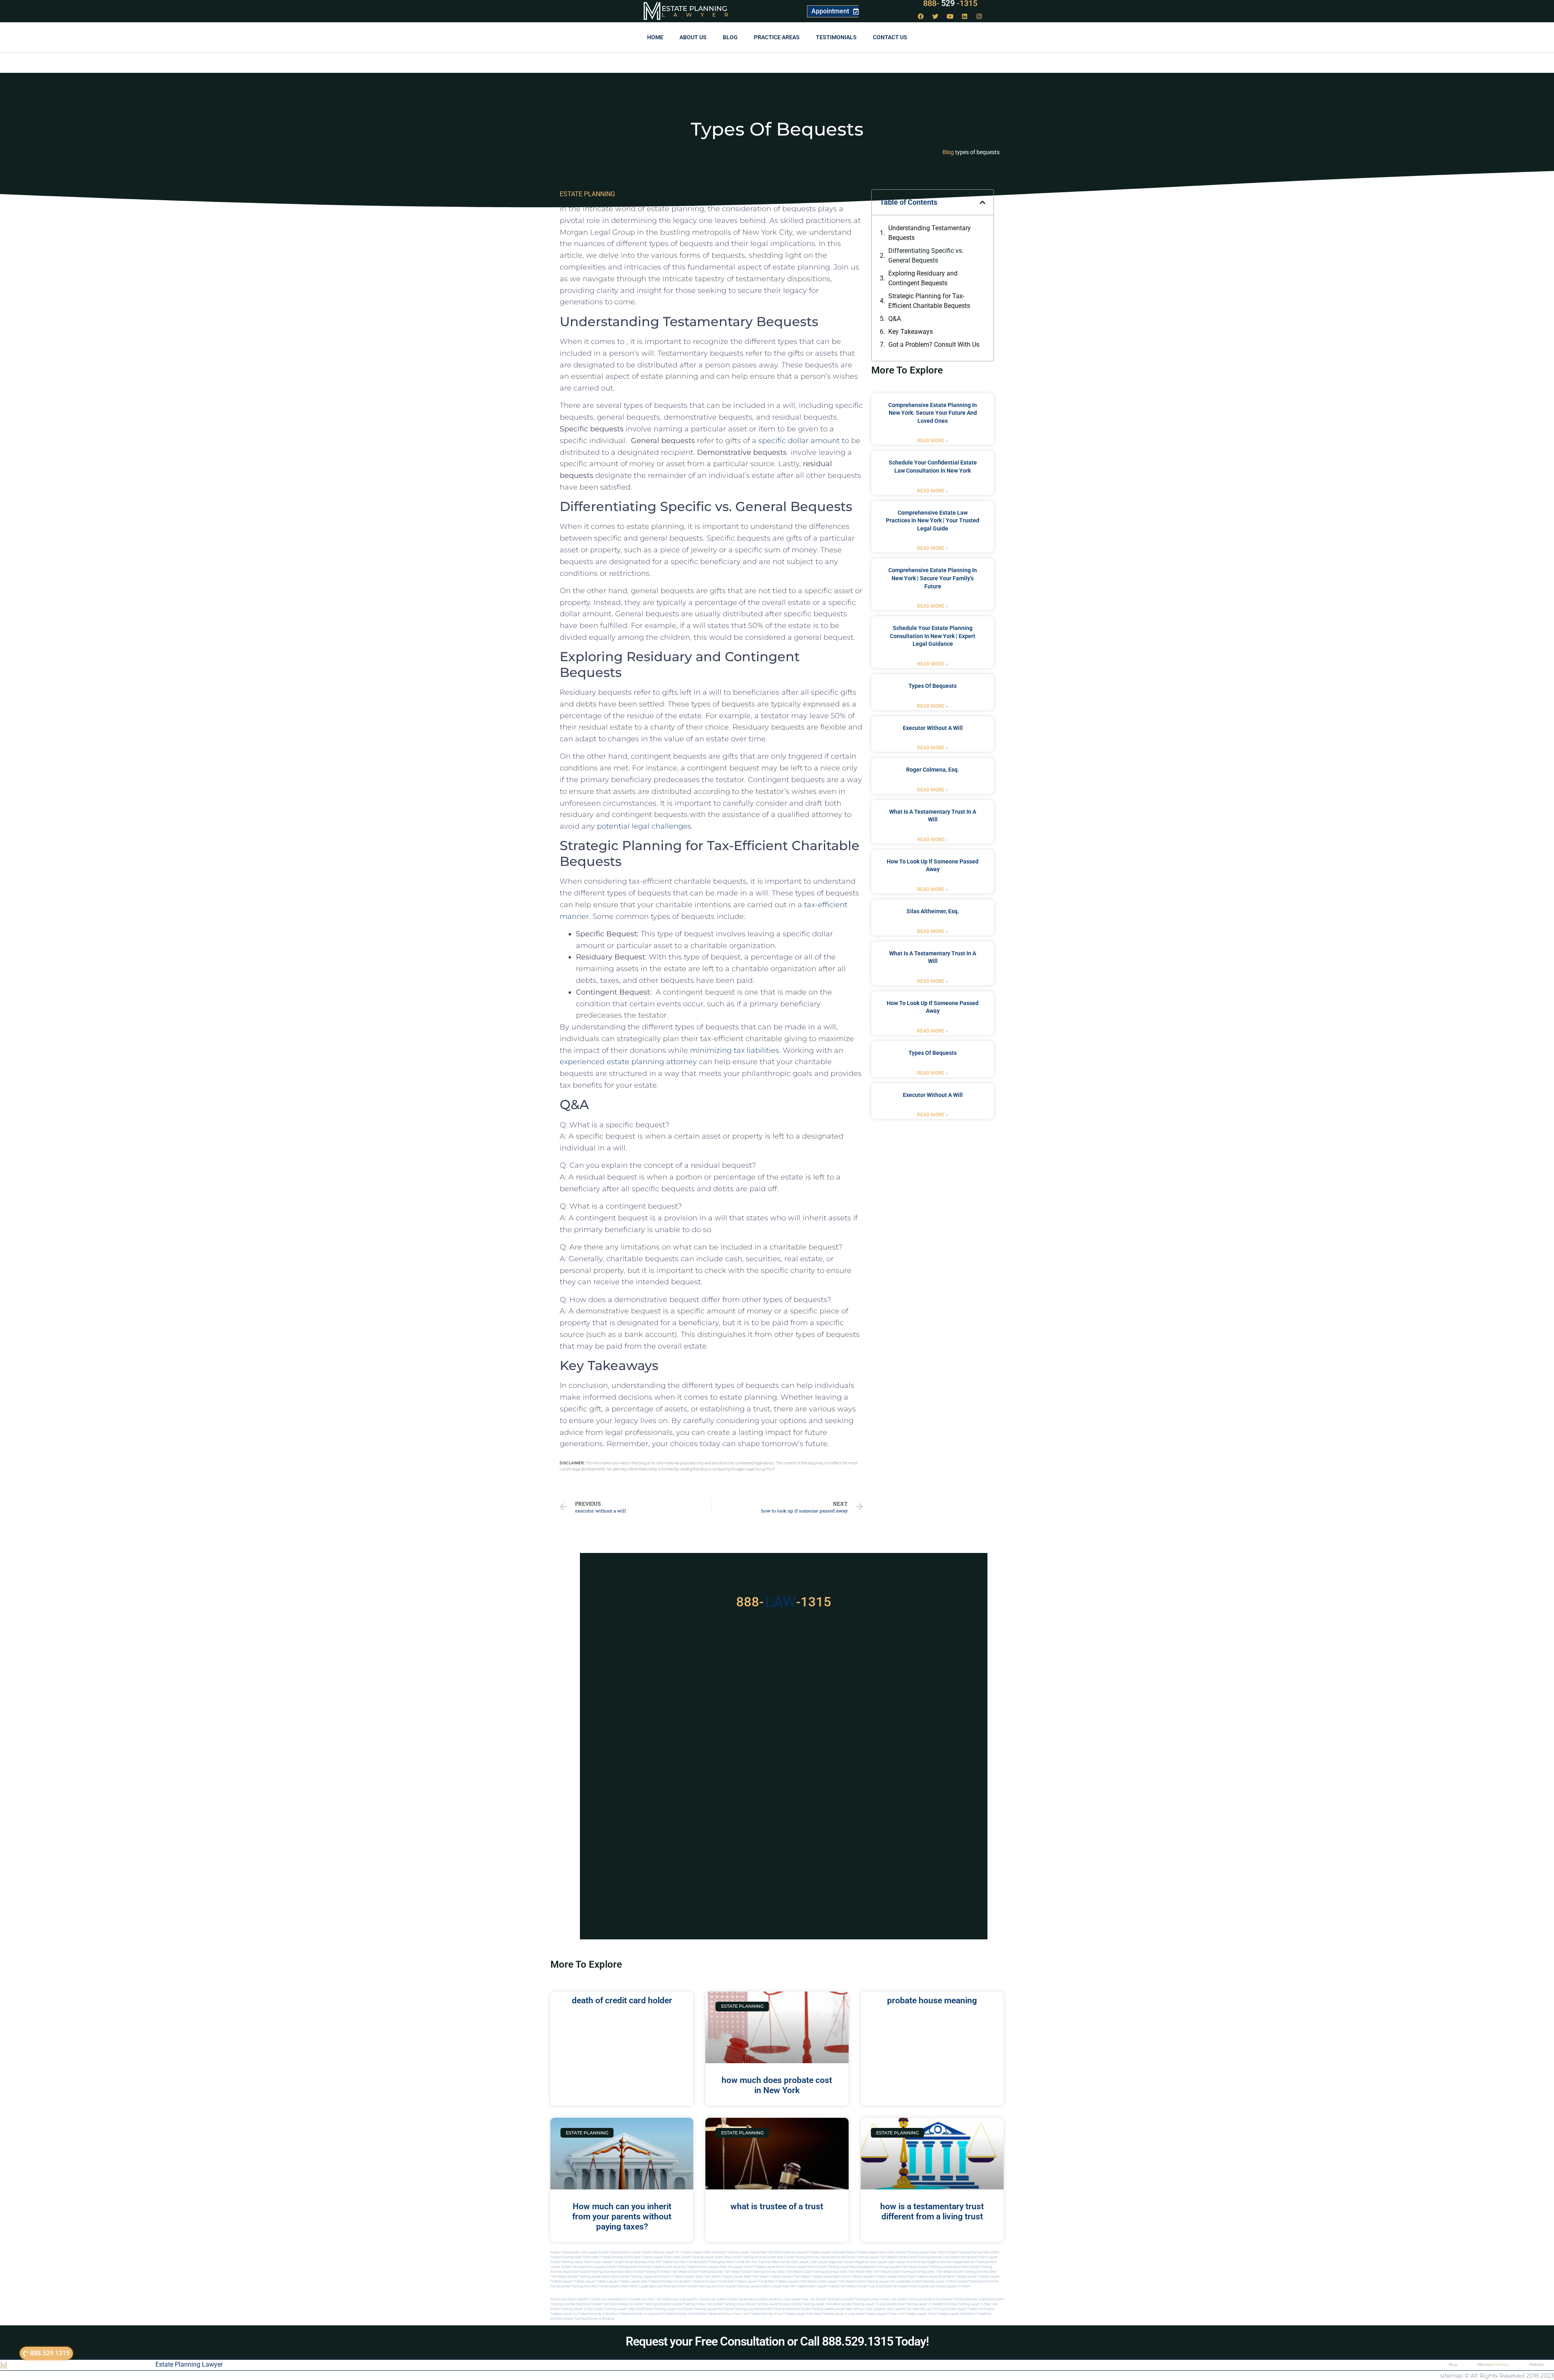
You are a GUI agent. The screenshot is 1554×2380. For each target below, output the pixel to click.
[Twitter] (936, 16)
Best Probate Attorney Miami (613, 2257)
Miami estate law (922, 2286)
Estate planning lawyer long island (618, 2309)
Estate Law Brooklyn (742, 2299)
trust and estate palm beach (888, 2286)
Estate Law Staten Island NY (570, 2299)
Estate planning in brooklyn (653, 2304)
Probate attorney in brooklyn (598, 2314)
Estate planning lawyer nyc (663, 2309)
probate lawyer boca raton (935, 2277)
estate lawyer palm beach (836, 2281)
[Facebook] (921, 16)
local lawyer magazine (851, 2262)
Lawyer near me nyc (849, 2309)
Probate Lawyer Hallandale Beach (832, 2252)
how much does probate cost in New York (777, 2085)
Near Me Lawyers (795, 2252)
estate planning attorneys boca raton (606, 2272)
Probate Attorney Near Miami (571, 2257)
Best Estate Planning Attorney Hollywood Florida (811, 2257)
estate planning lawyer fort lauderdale (883, 2281)
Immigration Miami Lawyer (979, 2257)
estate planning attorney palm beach (714, 2272)
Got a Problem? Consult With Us (934, 345)
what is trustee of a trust (777, 2206)
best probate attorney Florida (662, 2281)
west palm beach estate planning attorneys (896, 2272)
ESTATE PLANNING (587, 194)
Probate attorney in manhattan (684, 2314)
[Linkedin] (965, 16)
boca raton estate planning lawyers (628, 2277)
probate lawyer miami (769, 2267)
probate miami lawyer (811, 2286)
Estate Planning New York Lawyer (574, 2252)
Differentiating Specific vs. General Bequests (926, 256)
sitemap (1452, 2376)
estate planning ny (830, 2299)
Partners (1536, 2364)
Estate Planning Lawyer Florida (738, 2252)
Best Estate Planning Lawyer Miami (699, 2257)
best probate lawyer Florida (747, 2281)
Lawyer (699, 15)
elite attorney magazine (949, 2262)
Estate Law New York (646, 2299)
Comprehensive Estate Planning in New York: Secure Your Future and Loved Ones (933, 413)
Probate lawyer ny (564, 2314)
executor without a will (933, 728)
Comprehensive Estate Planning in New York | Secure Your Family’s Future (933, 578)
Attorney (1493, 2364)
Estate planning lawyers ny (703, 2309)
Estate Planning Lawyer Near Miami (921, 2252)
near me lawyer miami (736, 2267)
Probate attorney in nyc (766, 2314)
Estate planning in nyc (729, 2304)
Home (655, 37)
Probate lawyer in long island (843, 2314)
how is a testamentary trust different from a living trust (932, 2211)
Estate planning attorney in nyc (919, 2299)
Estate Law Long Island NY (681, 2299)
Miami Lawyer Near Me (699, 2252)
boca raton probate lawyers (675, 2277)
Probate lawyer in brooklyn (802, 2314)
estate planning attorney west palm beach (772, 2272)
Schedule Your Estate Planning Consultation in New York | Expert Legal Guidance (933, 636)
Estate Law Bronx (770, 2299)
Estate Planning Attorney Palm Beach (933, 2257)
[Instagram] (979, 16)
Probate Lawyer (966, 2277)
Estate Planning (694, 8)
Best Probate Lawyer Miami (654, 2257)
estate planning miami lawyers (583, 2267)
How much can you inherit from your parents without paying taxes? (622, 2217)
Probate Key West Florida (679, 2262)
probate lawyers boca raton (895, 2277)
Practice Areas (777, 37)
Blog (730, 37)
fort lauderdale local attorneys (655, 2286)
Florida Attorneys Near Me (642, 2262)
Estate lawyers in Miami (953, 2286)
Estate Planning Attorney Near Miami (973, 2252)
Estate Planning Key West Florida (721, 2262)
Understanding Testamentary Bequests (930, 233)
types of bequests (933, 686)
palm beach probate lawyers (814, 2277)
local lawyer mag (822, 2262)
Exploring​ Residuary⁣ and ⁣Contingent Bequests (923, 278)
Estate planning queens (817, 2309)
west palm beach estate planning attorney (958, 2272)
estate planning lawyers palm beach (892, 2267)
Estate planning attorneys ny (612, 2304)
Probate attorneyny (981, 2309)
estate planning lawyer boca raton (841, 2267)
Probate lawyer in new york (884, 2314)
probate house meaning (932, 2000)
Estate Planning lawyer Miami (572, 2262)
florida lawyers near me (616, 2286)
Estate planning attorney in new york (870, 2299)
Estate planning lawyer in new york (973, 2304)
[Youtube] (950, 16)
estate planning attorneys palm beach (661, 2272)
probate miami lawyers (703, 2267)
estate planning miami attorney (628, 2267)
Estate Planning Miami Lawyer (620, 2252)
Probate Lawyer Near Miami (876, 2252)
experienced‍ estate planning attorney (628, 1062)
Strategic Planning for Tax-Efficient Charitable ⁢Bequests (929, 301)
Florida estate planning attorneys (574, 2286)
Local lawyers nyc (899, 2309)
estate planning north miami (979, 2281)
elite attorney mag (920, 2262)
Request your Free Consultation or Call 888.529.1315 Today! (777, 2341)
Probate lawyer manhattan (956, 2314)
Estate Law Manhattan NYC (611, 2299)
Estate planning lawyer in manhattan (921, 2304)
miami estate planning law (697, 2286)
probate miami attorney (668, 2267)
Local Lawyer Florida (608, 2262)
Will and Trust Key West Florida (767, 2262)
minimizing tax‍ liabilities (735, 1050)
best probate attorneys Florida (705, 2281)
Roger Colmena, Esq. (933, 770)
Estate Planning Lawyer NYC (662, 2252)
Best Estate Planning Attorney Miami (750, 2257)
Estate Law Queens (713, 2299)
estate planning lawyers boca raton (944, 2267)
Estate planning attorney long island (968, 2299)
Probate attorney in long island (640, 2314)
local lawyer (799, 2262)
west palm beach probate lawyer (719, 2277)
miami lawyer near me (778, 2286)
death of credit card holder (622, 2000)
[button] (983, 202)
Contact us (890, 37)
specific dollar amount (799, 441)
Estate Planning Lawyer (189, 2364)
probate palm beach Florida (847, 2286)
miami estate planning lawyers (739, 2286)
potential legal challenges (644, 826)
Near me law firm (926, 2309)
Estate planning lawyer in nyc (572, 2309)
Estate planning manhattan (781, 2309)
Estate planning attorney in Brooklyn (589, 2319)
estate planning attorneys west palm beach (833, 2272)
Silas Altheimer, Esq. (933, 911)
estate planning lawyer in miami (935, 2281)
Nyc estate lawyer (953, 2309)
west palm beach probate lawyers (768, 2277)
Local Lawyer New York (799, 2299)
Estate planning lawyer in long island (868, 2304)
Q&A (895, 319)
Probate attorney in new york (727, 2314)
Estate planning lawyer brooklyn (768, 2304)
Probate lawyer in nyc (921, 2314)
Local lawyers (875, 2309)
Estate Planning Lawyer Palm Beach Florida (876, 2257)
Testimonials (836, 37)
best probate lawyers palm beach (792, 2281)
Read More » (933, 441)
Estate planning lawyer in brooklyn (816, 2304)
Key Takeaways (911, 332)
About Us (693, 37)
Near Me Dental (771, 2252)
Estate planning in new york (692, 2304)
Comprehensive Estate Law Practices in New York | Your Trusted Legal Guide (933, 521)
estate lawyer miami (801, 2267)
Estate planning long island (743, 2309)
